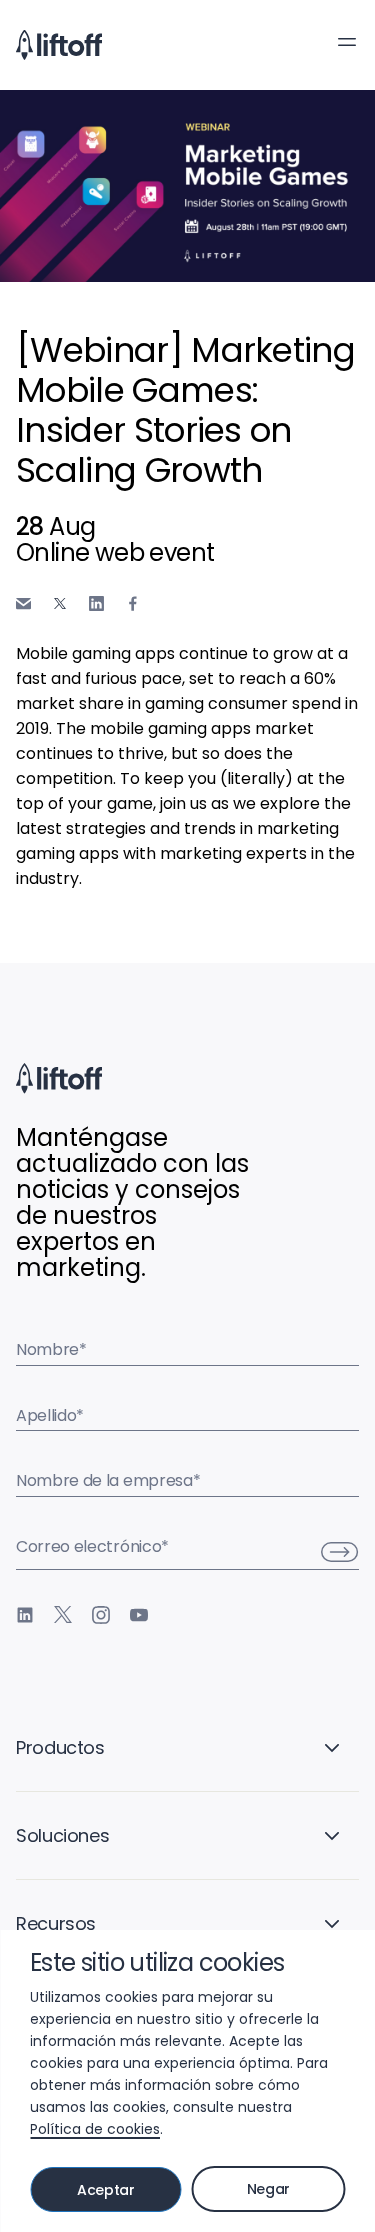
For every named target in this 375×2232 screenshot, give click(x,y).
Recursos (56, 1923)
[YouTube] (139, 1615)
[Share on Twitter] (60, 604)
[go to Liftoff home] (59, 45)
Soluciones (62, 1835)
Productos (60, 1747)
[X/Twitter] (63, 1615)
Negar (268, 2189)
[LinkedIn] (25, 1615)
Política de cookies (95, 2129)
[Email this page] (23, 603)
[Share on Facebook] (133, 603)
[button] (347, 42)
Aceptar (106, 2190)
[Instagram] (101, 1615)
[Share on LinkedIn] (96, 603)
